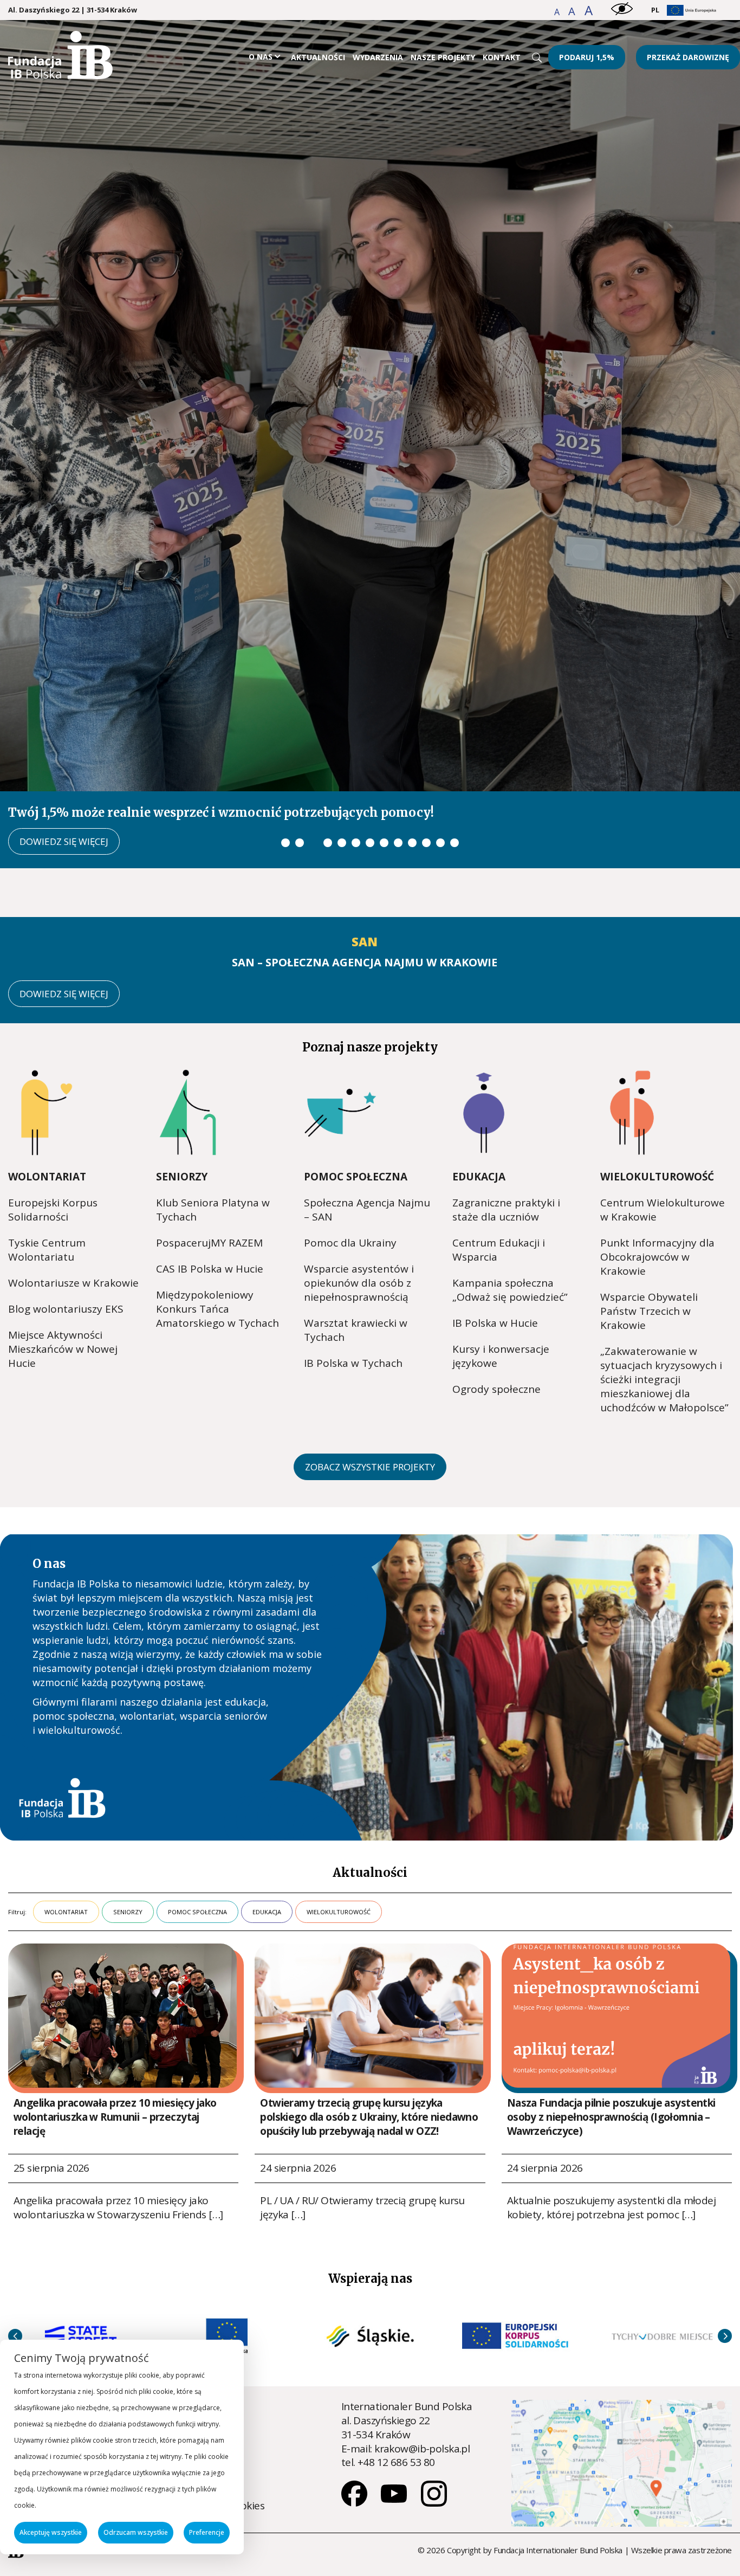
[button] (558, 12)
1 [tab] (285, 733)
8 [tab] (384, 733)
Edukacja (479, 1067)
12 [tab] (440, 733)
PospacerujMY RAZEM (209, 1133)
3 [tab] (314, 733)
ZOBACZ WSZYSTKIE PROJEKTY (370, 1357)
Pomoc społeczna (356, 1067)
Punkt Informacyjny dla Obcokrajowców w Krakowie (657, 1147)
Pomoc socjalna (192, 2299)
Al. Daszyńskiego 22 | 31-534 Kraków (73, 10)
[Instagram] (434, 2393)
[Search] (537, 57)
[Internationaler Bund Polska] (60, 75)
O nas (261, 57)
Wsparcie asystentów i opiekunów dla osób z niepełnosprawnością (359, 1173)
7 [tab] (370, 733)
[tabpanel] (370, 389)
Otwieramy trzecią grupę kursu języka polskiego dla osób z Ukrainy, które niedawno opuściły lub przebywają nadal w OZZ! (369, 2008)
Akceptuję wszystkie (51, 2532)
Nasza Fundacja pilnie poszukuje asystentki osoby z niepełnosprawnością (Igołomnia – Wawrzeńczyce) (611, 2008)
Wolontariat (47, 1067)
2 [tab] (300, 733)
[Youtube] (395, 2393)
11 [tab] (426, 733)
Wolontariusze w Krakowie (73, 1173)
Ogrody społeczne (496, 1280)
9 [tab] (398, 733)
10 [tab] (412, 733)
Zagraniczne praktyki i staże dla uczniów (506, 1100)
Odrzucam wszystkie (136, 2532)
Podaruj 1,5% (587, 57)
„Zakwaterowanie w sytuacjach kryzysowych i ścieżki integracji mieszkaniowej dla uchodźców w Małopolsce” (664, 1270)
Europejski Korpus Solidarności (53, 1100)
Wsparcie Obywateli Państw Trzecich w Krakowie (649, 1202)
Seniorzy (182, 1067)
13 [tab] (455, 733)
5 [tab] (342, 733)
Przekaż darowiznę (688, 57)
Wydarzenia (378, 57)
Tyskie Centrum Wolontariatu (47, 1140)
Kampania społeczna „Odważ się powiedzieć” (510, 1180)
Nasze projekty (443, 57)
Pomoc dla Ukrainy (350, 1133)
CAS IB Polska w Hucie (210, 1159)
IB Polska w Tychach (353, 1254)
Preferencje (207, 2532)
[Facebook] (355, 2393)
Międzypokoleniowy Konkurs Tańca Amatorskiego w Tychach (218, 1199)
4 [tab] (328, 733)
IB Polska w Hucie (495, 1213)
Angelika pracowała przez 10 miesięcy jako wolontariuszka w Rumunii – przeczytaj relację (115, 2008)
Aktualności (318, 57)
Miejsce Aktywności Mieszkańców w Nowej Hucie (63, 1239)
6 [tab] (356, 733)
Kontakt (502, 57)
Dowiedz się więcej (64, 732)
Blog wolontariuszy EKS (66, 1199)
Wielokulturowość (657, 1067)
